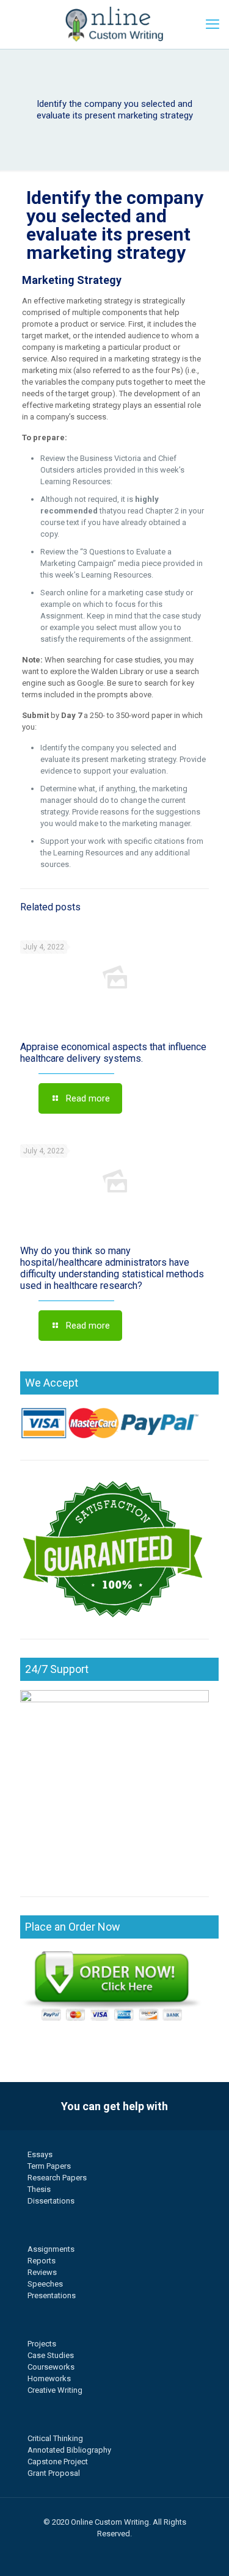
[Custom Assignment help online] (114, 24)
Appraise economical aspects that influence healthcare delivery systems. (113, 1053)
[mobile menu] (213, 24)
